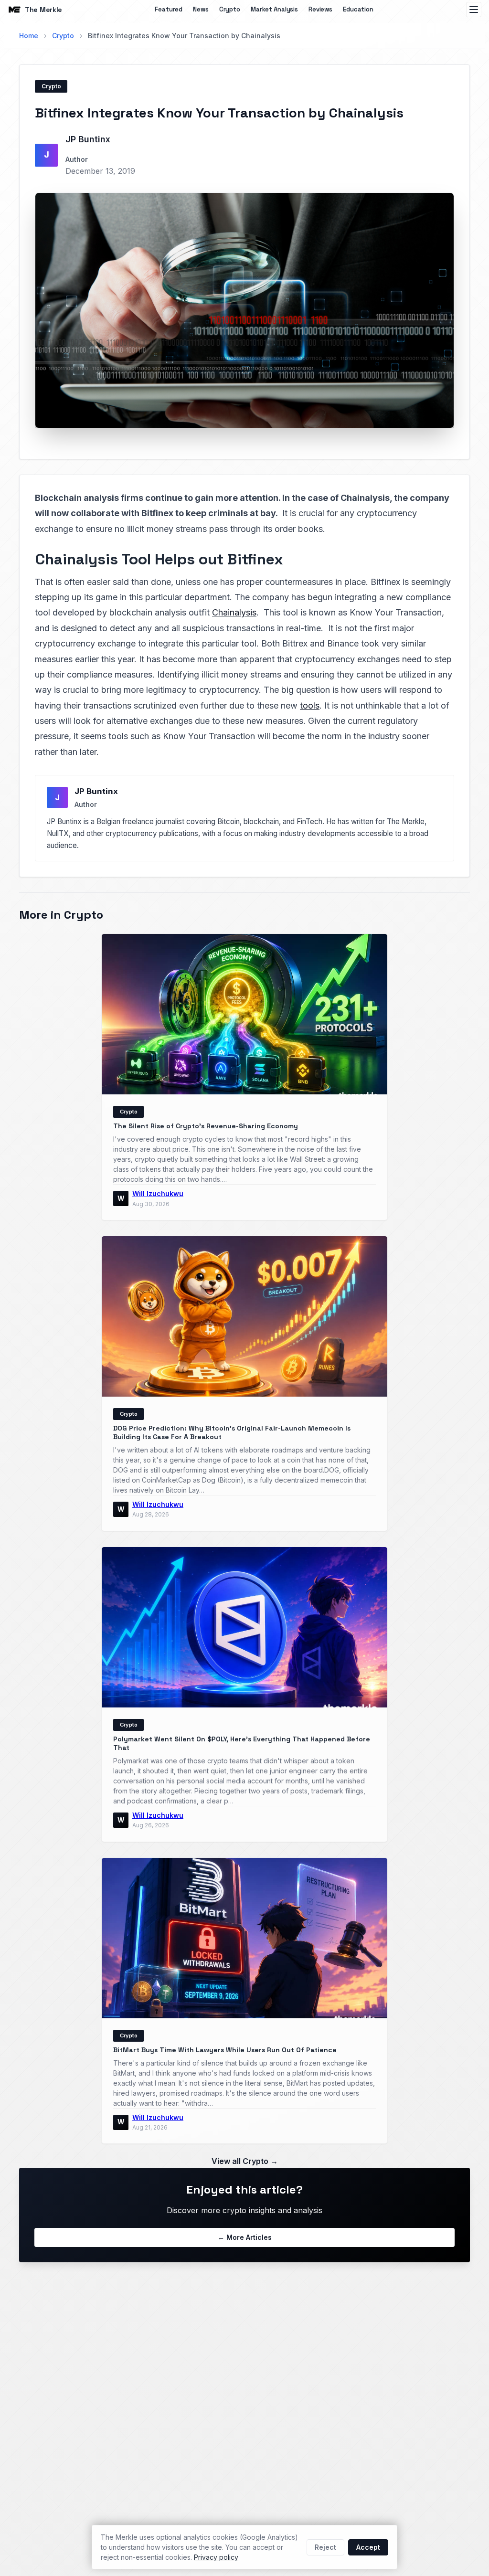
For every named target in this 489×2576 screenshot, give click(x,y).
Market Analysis (274, 9)
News (201, 9)
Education (358, 9)
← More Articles (245, 2237)
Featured (169, 9)
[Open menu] (474, 10)
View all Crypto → (245, 2161)
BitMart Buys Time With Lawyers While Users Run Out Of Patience (225, 2050)
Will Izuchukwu (158, 1193)
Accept (368, 2547)
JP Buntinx (88, 139)
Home (29, 36)
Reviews (320, 9)
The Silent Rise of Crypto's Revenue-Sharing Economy (206, 1126)
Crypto (230, 9)
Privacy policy (216, 2557)
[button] (244, 310)
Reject (325, 2547)
